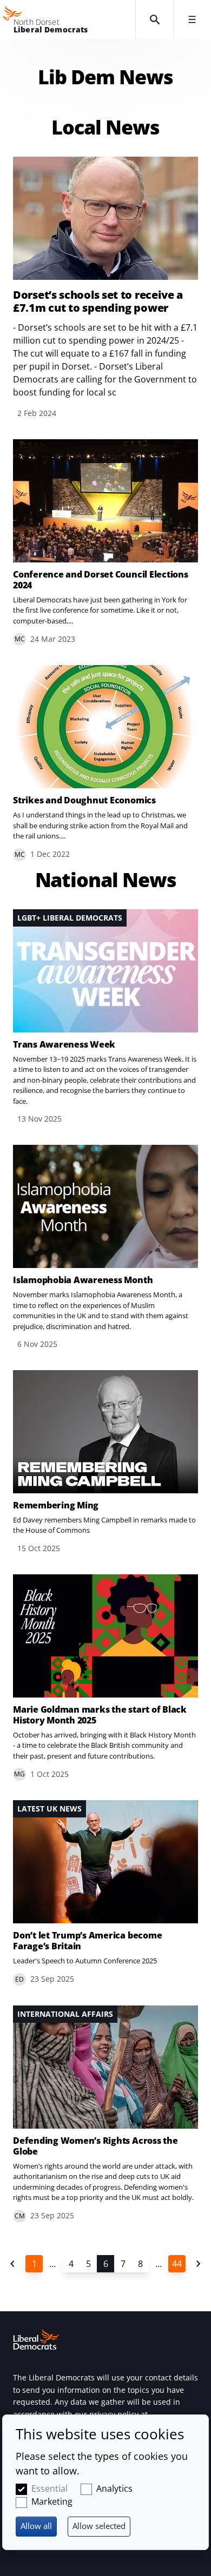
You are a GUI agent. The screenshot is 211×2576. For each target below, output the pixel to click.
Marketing (52, 2501)
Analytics (114, 2488)
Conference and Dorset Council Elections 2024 (101, 580)
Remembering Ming (56, 1505)
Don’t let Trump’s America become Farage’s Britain (87, 1941)
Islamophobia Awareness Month (83, 1280)
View (105, 543)
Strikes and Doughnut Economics (84, 800)
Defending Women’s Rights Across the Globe (95, 2146)
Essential (50, 2488)
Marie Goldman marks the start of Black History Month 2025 (100, 1715)
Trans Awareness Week (64, 1044)
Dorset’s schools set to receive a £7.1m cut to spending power (98, 301)
